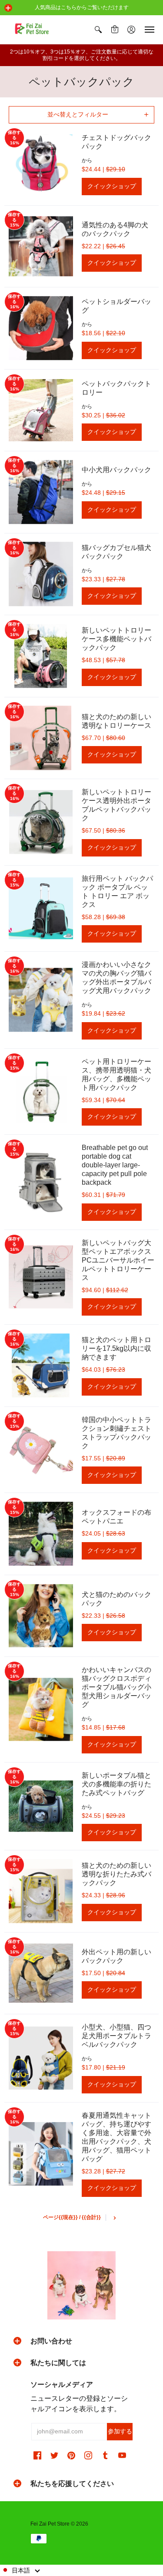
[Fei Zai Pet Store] (33, 30)
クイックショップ (112, 186)
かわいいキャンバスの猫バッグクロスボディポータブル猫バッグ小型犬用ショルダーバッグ (116, 1687)
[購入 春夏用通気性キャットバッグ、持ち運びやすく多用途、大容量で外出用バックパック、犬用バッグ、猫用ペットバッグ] (41, 2154)
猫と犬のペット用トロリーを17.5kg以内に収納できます (116, 1348)
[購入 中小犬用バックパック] (41, 492)
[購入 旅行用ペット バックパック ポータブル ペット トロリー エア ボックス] (41, 909)
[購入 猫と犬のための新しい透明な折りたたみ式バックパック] (41, 1891)
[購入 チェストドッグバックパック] (41, 164)
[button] (8, 8)
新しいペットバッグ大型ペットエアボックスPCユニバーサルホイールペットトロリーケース (118, 1260)
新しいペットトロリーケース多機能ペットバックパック (116, 639)
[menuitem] (98, 30)
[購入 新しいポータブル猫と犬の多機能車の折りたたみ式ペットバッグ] (41, 1806)
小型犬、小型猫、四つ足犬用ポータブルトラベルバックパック (116, 2036)
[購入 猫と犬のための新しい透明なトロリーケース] (41, 738)
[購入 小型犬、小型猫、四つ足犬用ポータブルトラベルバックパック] (41, 2058)
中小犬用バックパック (116, 470)
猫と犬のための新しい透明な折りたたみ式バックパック (116, 1874)
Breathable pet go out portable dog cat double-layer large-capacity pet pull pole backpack (115, 1165)
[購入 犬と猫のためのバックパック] (41, 1616)
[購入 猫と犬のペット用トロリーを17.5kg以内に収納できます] (41, 1366)
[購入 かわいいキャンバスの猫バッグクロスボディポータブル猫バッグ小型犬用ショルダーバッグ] (41, 1710)
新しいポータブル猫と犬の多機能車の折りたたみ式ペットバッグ (116, 1784)
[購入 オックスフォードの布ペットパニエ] (41, 1534)
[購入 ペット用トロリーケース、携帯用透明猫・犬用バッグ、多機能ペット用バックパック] (41, 1092)
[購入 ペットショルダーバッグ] (41, 328)
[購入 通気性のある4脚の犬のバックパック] (41, 247)
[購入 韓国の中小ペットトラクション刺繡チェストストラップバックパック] (41, 1450)
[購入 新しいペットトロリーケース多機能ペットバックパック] (41, 656)
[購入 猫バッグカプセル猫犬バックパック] (41, 574)
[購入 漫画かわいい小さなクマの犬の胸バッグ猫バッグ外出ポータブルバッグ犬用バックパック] (41, 1000)
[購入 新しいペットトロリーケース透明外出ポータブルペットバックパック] (41, 822)
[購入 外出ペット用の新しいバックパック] (41, 1973)
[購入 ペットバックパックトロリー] (41, 410)
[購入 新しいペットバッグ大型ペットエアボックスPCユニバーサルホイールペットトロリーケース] (41, 1277)
